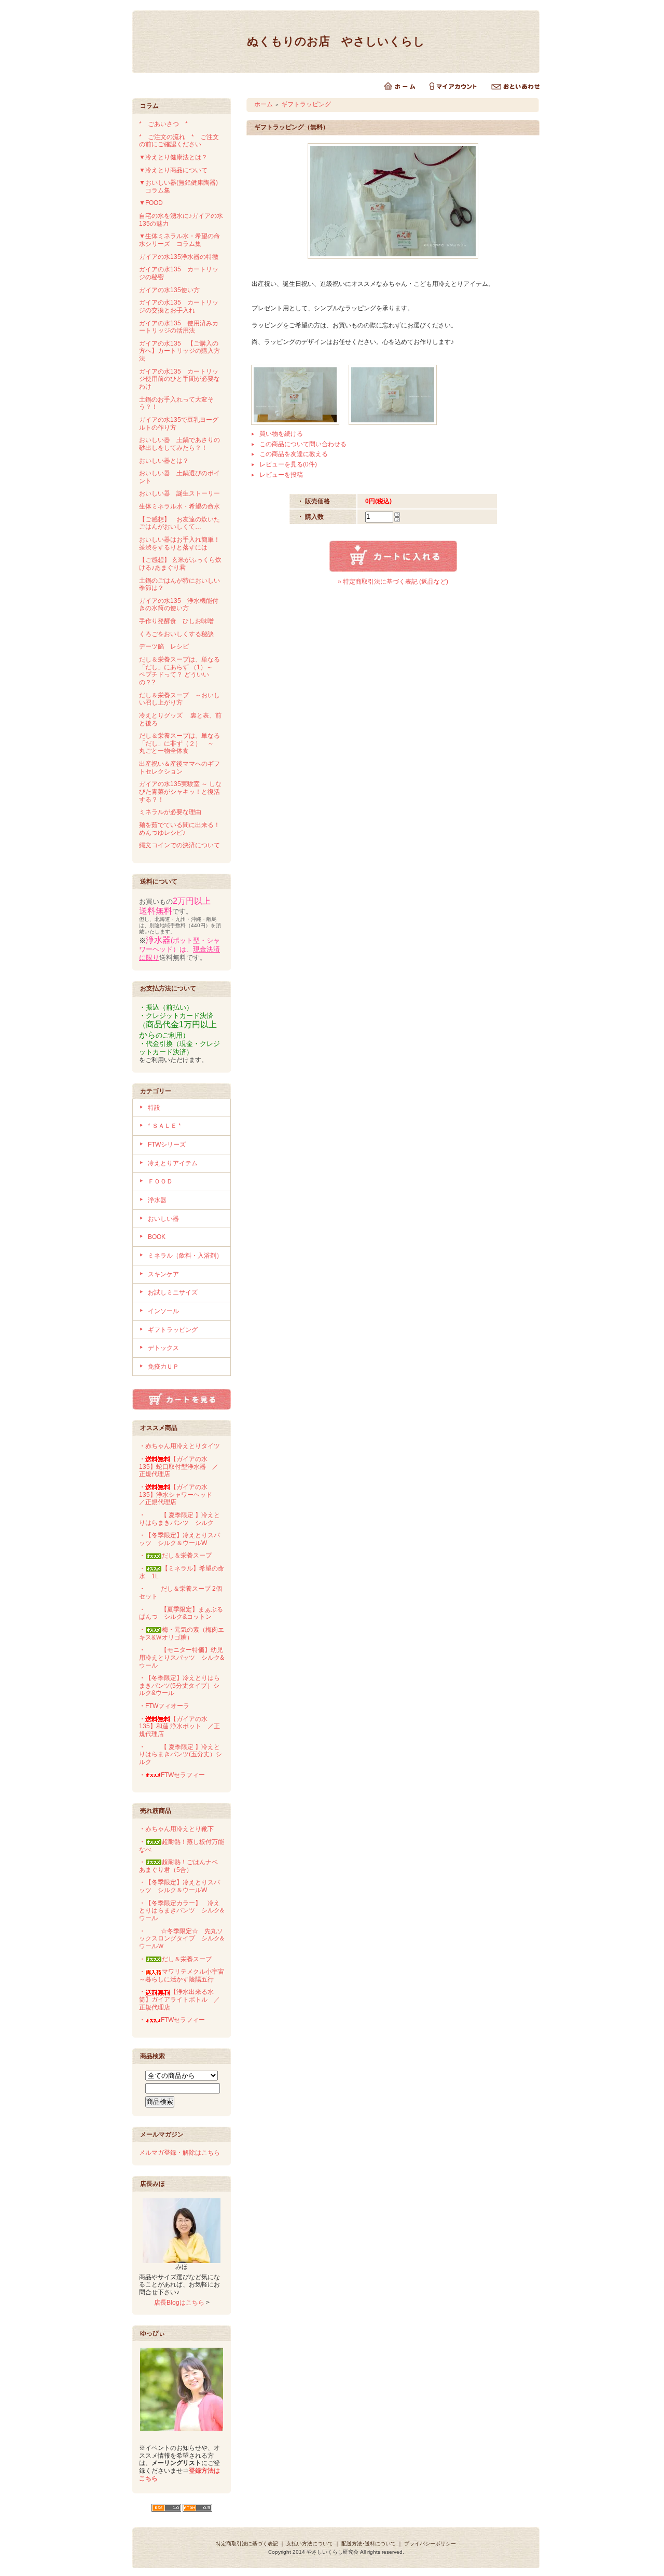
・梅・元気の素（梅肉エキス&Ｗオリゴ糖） (182, 1634)
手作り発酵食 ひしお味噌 (176, 621)
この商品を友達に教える (294, 454)
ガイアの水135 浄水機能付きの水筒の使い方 (179, 605)
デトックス (163, 1348)
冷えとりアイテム (173, 1163)
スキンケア (163, 1274)
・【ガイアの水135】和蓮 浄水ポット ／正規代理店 (179, 1726)
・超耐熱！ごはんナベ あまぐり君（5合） (182, 1866)
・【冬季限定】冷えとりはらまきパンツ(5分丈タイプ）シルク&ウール (179, 1685)
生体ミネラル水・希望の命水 (179, 506)
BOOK (157, 1237)
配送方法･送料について (369, 2544)
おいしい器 (163, 1219)
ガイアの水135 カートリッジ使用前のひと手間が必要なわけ (179, 379)
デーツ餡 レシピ (164, 646)
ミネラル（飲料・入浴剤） (185, 1256)
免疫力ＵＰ (163, 1367)
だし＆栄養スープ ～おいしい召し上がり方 (179, 699)
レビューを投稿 (281, 475)
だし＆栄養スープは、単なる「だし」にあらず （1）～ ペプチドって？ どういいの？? (179, 671)
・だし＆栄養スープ (175, 1555)
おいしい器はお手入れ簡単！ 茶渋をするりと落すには (183, 543)
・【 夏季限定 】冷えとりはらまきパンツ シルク (179, 1519)
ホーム (264, 104)
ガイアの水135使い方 (169, 290)
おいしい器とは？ (164, 461)
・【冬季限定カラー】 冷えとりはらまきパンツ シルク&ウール (182, 1911)
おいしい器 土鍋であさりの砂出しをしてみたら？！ (179, 444)
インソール (163, 1311)
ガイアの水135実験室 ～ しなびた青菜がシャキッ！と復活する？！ (180, 791)
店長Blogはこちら (179, 2303)
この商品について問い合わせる (303, 444)
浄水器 (157, 1200)
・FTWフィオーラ (164, 1706)
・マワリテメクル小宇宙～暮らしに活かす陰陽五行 (182, 1975)
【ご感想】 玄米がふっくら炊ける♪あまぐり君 (180, 564)
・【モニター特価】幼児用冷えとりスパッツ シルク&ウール (182, 1657)
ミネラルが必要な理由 (170, 812)
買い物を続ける (281, 434)
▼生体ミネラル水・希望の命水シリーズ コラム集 (179, 240)
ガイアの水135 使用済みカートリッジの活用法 (179, 327)
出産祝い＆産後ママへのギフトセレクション (179, 768)
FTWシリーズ (167, 1145)
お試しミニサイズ (173, 1292)
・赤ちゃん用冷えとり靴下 (176, 1829)
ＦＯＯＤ (160, 1181)
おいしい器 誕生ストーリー (179, 493)
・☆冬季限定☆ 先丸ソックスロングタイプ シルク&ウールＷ (182, 1939)
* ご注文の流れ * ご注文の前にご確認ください (179, 141)
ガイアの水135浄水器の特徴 (179, 257)
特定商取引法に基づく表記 (247, 2544)
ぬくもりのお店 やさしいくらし (336, 41)
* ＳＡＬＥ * (164, 1126)
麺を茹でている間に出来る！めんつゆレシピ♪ (179, 829)
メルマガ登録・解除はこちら (179, 2153)
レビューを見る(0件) (288, 464)
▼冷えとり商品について (173, 170)
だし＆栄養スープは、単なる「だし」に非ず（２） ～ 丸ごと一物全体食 (179, 743)
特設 (154, 1108)
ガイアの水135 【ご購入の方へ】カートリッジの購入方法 (179, 351)
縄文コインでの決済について (179, 845)
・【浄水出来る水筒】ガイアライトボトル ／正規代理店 (179, 1999)
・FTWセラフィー (172, 1775)
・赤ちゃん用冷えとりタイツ (179, 1446)
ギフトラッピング (173, 1330)
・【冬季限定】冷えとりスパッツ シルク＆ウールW (179, 1539)
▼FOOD (151, 203)
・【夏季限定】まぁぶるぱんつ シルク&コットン (181, 1613)
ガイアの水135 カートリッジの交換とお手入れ (179, 306)
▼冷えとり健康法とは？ (173, 157)
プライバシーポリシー (430, 2544)
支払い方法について (310, 2544)
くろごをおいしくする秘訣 (176, 634)
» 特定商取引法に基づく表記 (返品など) (393, 582)
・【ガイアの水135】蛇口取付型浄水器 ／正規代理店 (179, 1466)
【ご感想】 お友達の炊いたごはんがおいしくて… (179, 523)
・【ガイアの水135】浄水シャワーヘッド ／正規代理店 (179, 1494)
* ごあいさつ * (167, 124)
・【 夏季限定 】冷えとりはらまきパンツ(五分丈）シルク (181, 1754)
